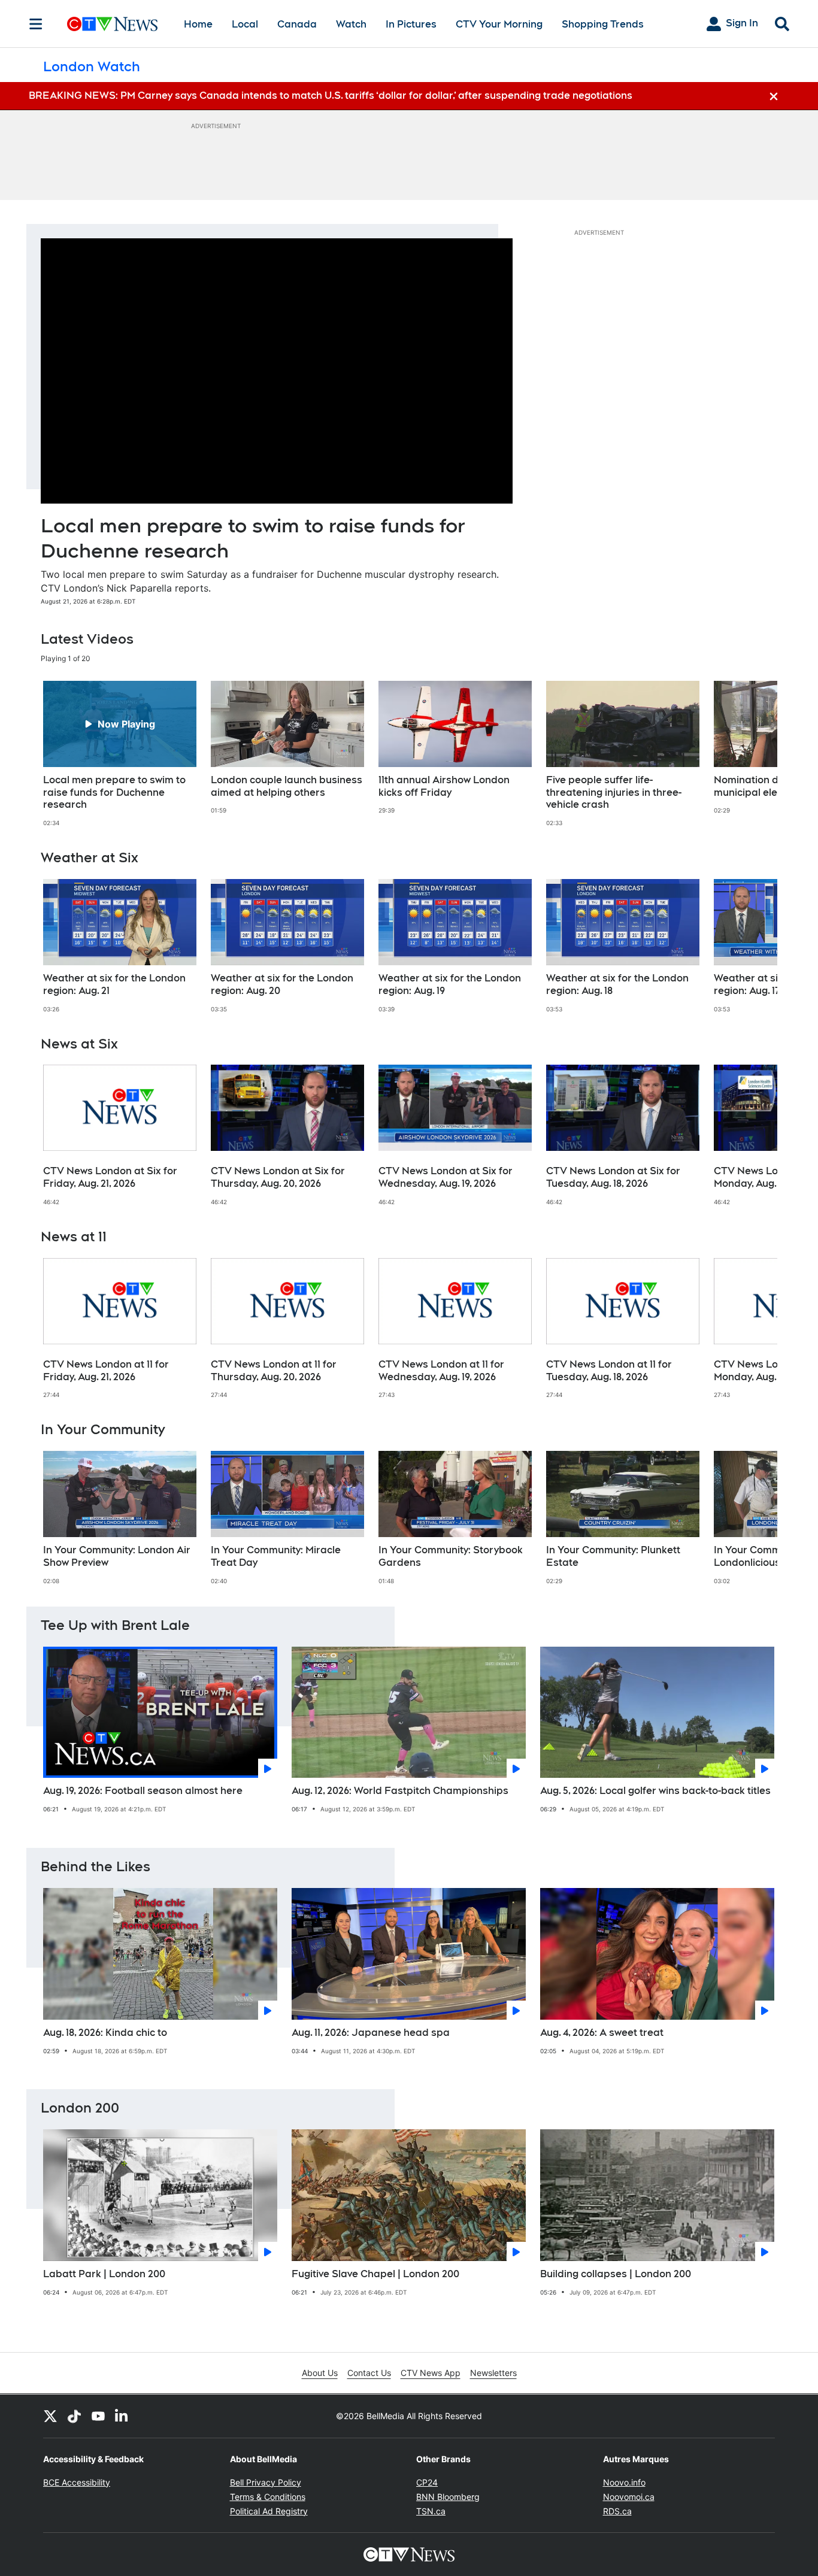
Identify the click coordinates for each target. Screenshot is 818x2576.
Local (245, 24)
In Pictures (411, 24)
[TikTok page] (74, 2416)
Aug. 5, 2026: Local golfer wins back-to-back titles (655, 1791)
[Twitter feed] (50, 2416)
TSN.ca (431, 2511)
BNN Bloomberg (448, 2497)
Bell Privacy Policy (266, 2482)
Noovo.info (624, 2482)
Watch (351, 24)
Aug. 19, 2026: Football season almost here (143, 1791)
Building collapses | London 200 (616, 2274)
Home (198, 24)
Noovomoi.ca (629, 2497)
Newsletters (493, 2373)
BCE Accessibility (77, 2482)
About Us (320, 2373)
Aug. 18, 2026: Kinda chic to (105, 2033)
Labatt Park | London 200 (104, 2274)
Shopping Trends (603, 24)
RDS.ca (617, 2511)
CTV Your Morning (499, 24)
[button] (753, 754)
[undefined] (120, 754)
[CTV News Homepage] (112, 24)
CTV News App (431, 2373)
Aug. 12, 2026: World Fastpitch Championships (400, 1791)
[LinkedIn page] (122, 2416)
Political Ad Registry (269, 2511)
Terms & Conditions (268, 2497)
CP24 (427, 2482)
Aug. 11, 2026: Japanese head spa (371, 2033)
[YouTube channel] (98, 2416)
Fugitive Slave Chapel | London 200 (375, 2274)
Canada (297, 24)
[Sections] (36, 24)
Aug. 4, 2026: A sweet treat (602, 2033)
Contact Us (369, 2373)
